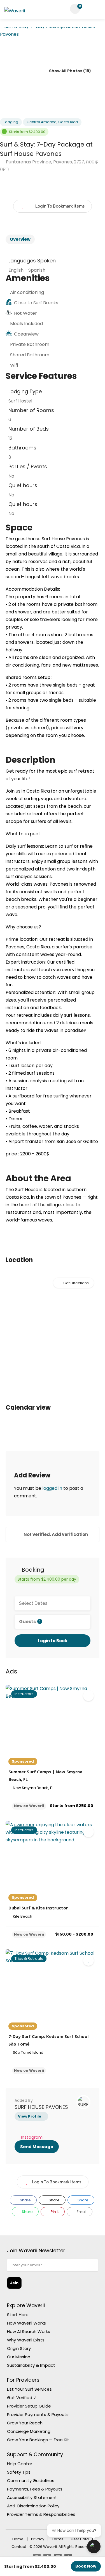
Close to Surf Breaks (36, 303)
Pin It (54, 2212)
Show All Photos (65, 71)
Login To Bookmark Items (57, 2182)
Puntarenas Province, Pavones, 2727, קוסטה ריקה (49, 165)
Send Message (37, 2147)
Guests (30, 1622)
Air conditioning (27, 292)
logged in (52, 1488)
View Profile (30, 2116)
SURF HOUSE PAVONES (41, 2107)
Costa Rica (68, 122)
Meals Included (26, 324)
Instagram (32, 2137)
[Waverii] (15, 12)
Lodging (11, 122)
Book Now (86, 2566)
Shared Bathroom (30, 355)
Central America (42, 122)
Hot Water (25, 313)
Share (25, 2200)
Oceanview (26, 334)
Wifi (14, 365)
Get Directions (76, 1283)
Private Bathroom (30, 344)
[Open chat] (94, 2546)
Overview (20, 239)
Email (81, 2212)
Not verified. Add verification (55, 1534)
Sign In (90, 9)
